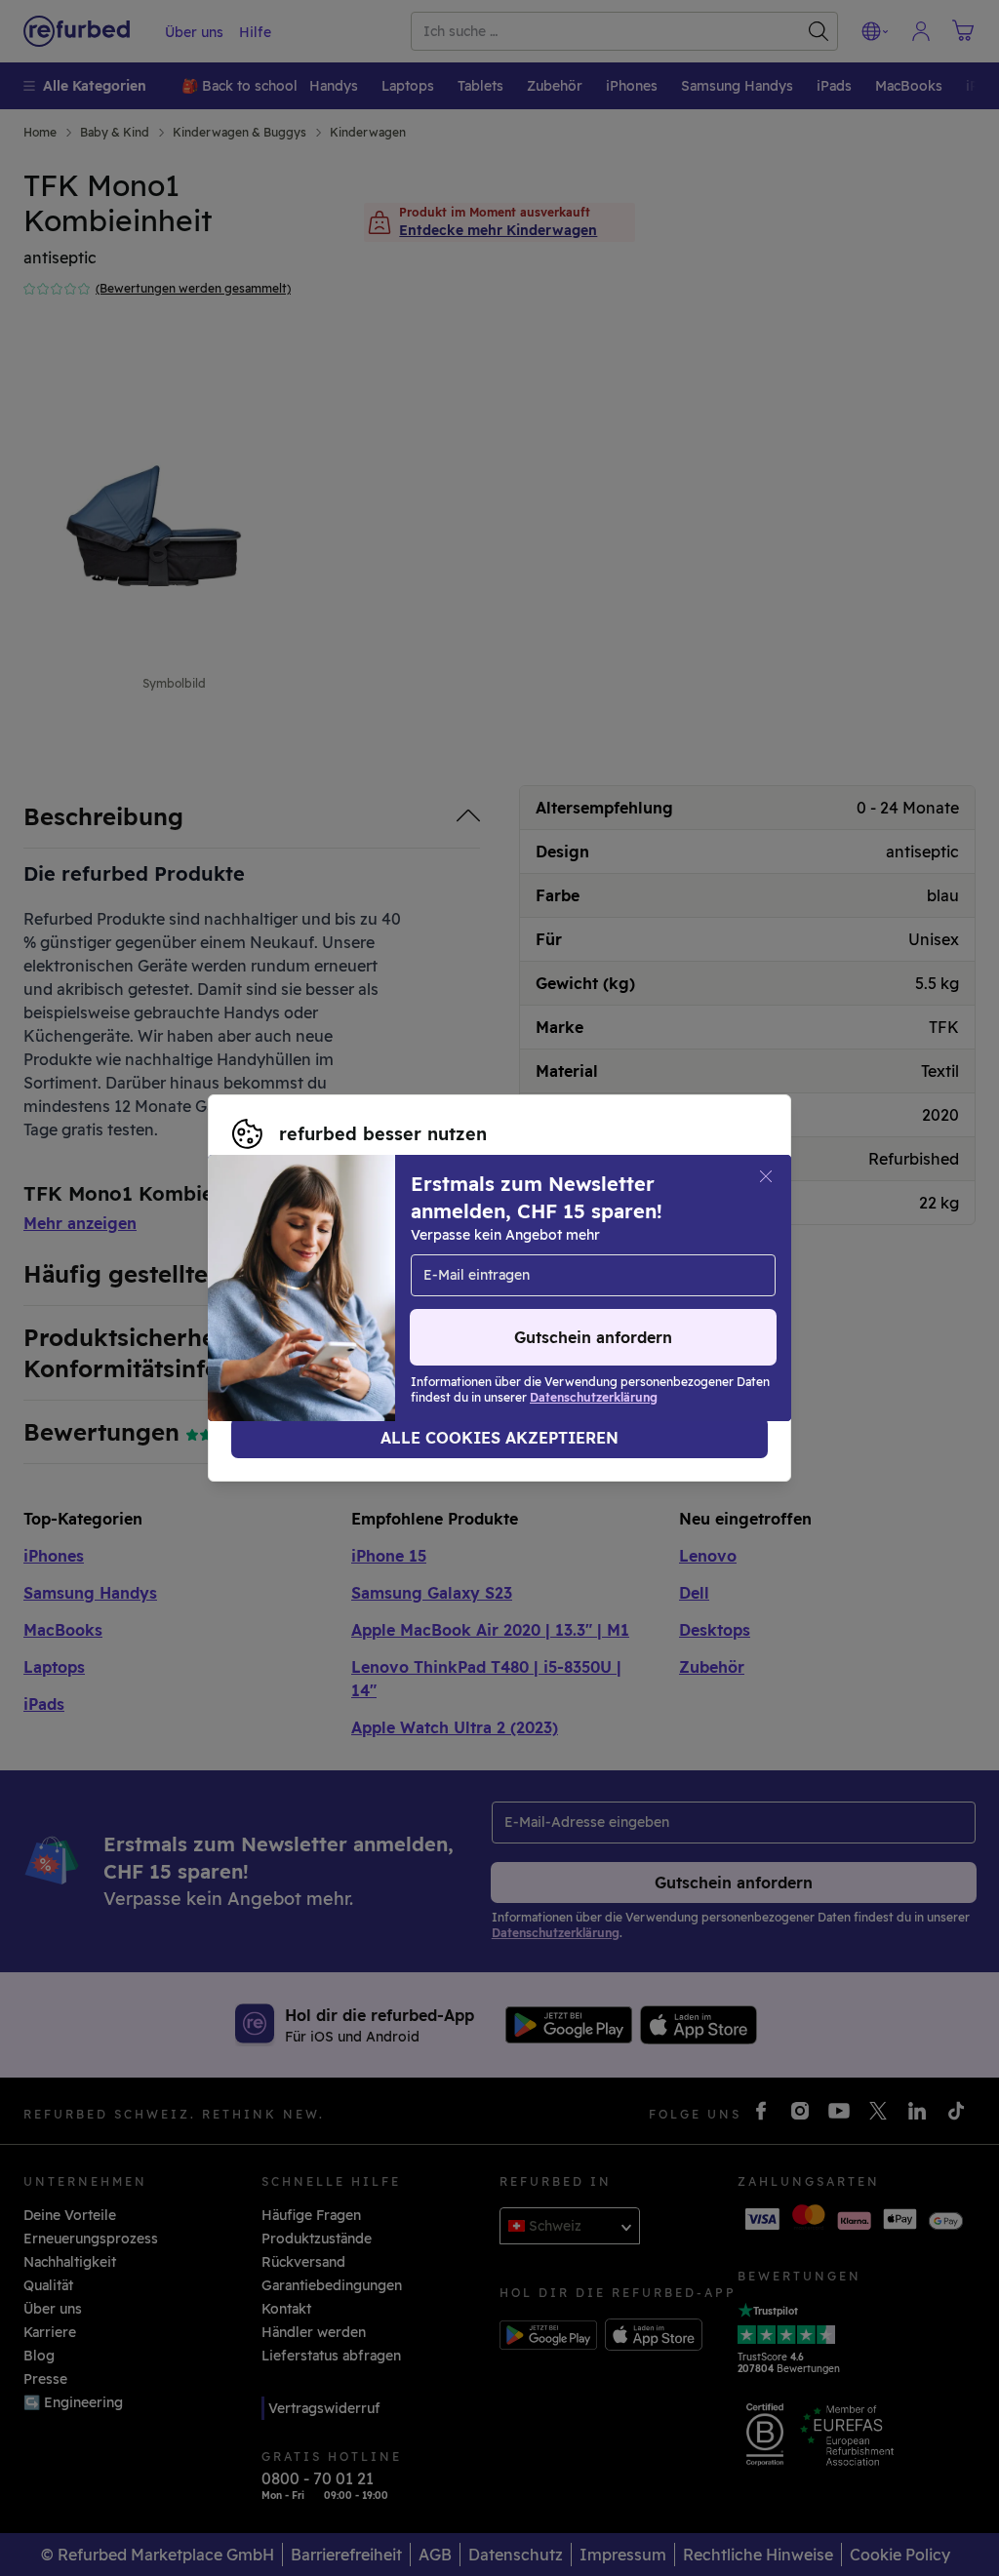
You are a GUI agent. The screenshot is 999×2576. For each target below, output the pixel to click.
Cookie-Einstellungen (305, 1278)
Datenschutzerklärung (308, 1298)
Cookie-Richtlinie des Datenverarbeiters (582, 1298)
